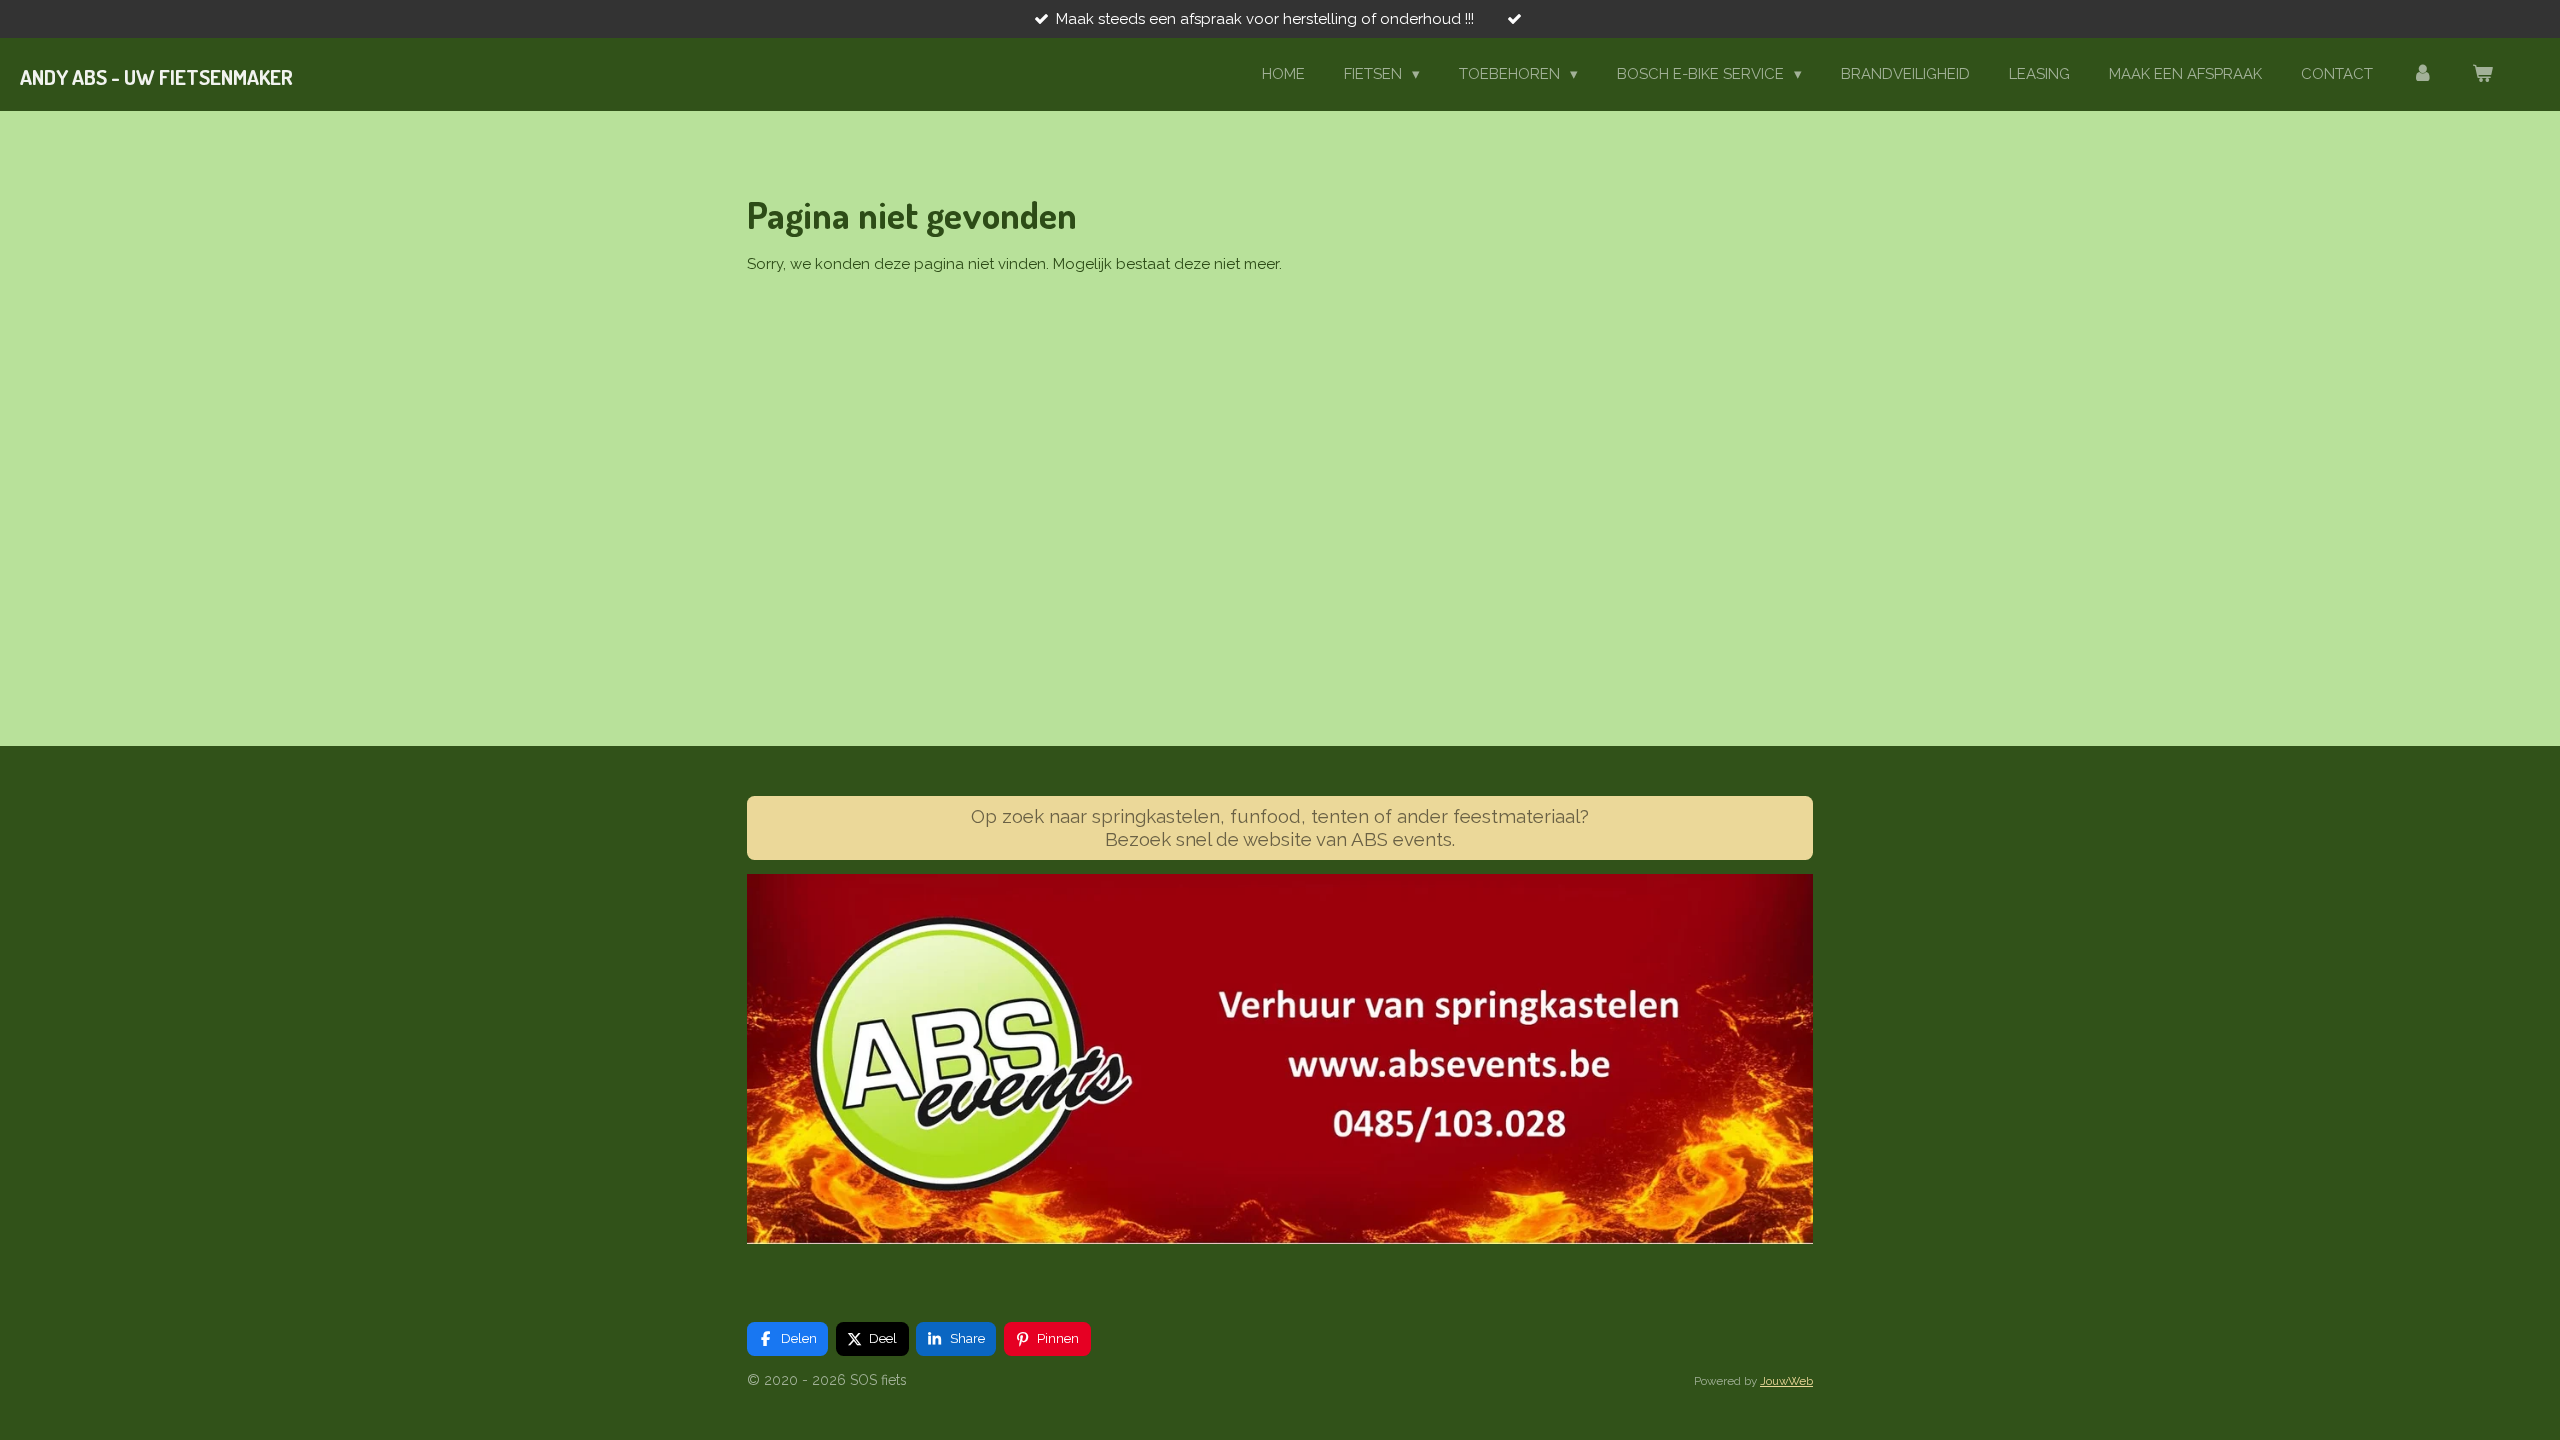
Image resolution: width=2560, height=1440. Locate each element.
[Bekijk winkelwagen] (2482, 74)
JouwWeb (1786, 1381)
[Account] (2422, 74)
